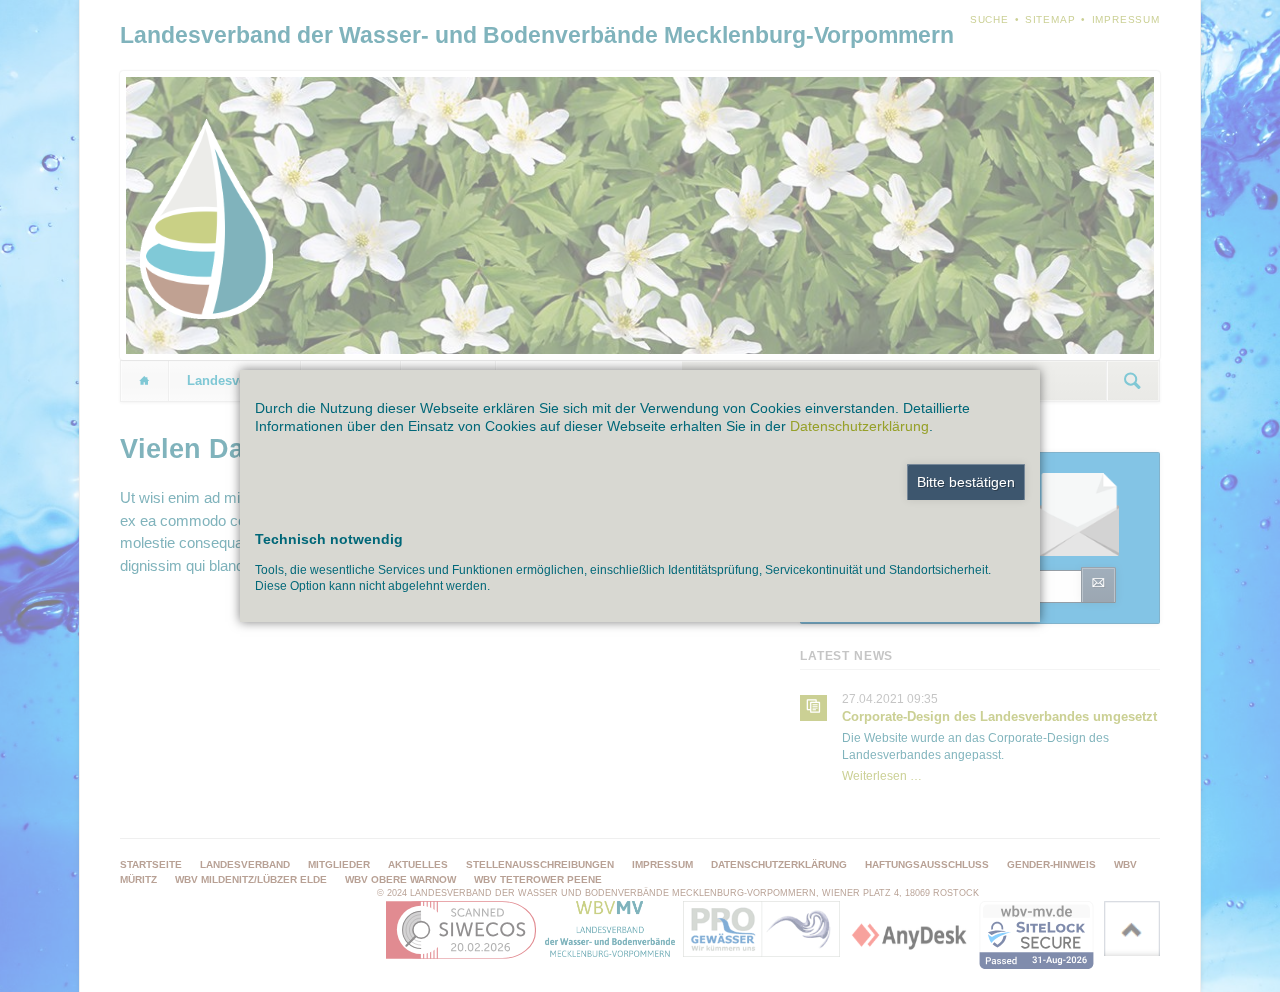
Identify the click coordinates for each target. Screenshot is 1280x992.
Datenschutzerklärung (859, 426)
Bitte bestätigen (966, 482)
